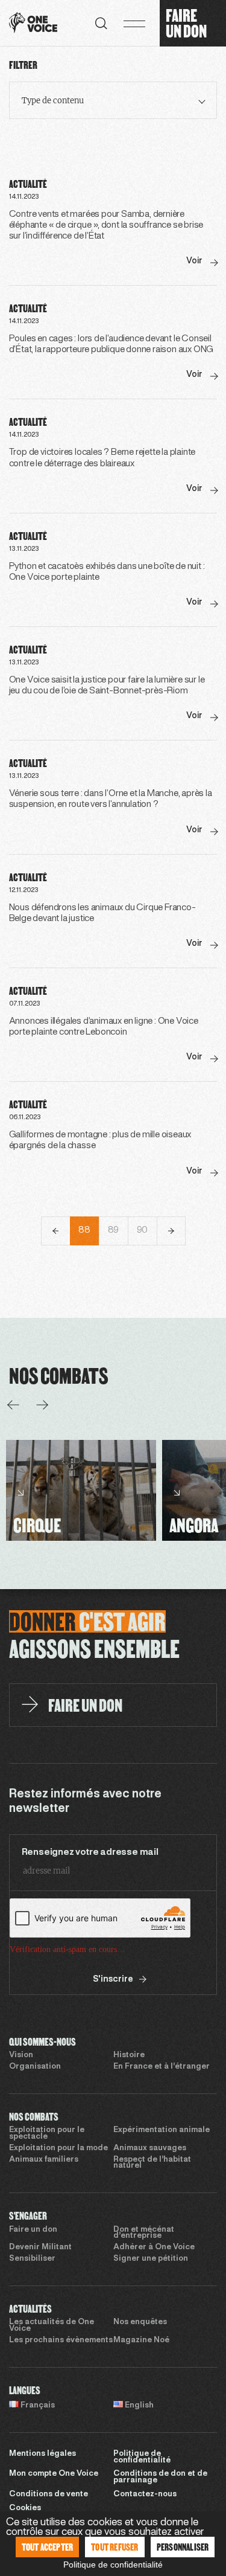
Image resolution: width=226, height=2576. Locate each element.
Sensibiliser (32, 2259)
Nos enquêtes (140, 2322)
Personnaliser (183, 2547)
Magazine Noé (141, 2340)
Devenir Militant (40, 2247)
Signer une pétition (151, 2259)
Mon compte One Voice (54, 2474)
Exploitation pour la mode (58, 2148)
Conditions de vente (49, 2494)
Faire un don (33, 2230)
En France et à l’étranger (162, 2067)
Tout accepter (48, 2547)
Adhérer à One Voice (154, 2247)
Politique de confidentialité (142, 2457)
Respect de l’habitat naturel (152, 2163)
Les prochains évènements (61, 2340)
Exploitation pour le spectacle (47, 2134)
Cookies (25, 2508)
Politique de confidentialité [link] (113, 2565)
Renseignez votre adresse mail (90, 1852)
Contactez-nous (145, 2494)
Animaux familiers (44, 2160)
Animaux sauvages (150, 2148)
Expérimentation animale (162, 2130)
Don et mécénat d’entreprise (144, 2233)
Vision (21, 2055)
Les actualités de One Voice (52, 2326)
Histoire (129, 2055)
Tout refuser (115, 2547)
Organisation (35, 2067)
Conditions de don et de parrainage (160, 2477)
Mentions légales (42, 2454)
